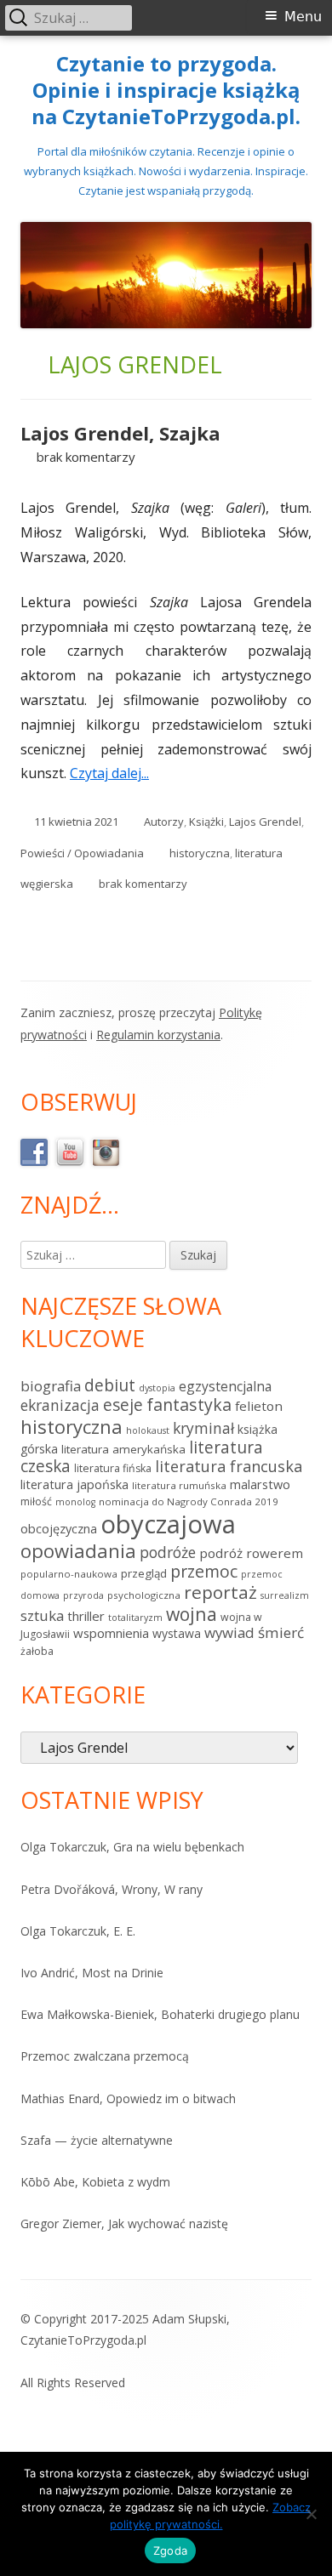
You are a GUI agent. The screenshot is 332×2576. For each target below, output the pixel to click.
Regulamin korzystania (158, 1035)
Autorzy (164, 822)
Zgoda (170, 2550)
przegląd (144, 1573)
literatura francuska (229, 1466)
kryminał (203, 1428)
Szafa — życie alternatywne (97, 2140)
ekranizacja (60, 1405)
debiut (110, 1385)
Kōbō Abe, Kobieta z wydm (95, 2182)
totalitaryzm (135, 1618)
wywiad (229, 1632)
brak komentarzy (86, 457)
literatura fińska (113, 1468)
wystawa (177, 1633)
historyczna (200, 853)
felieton (259, 1406)
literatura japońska (74, 1484)
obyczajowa (168, 1524)
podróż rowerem (251, 1553)
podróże (168, 1552)
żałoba (37, 1651)
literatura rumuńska (179, 1485)
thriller (86, 1616)
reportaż (220, 1592)
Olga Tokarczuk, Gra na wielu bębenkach (132, 1847)
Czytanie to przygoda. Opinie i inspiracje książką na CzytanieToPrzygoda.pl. (166, 91)
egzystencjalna (225, 1386)
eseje (123, 1405)
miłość (36, 1501)
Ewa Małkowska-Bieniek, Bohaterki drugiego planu (160, 2014)
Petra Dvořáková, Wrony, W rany (112, 1889)
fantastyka (189, 1405)
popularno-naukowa (69, 1574)
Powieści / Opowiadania (82, 853)
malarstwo (260, 1484)
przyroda (83, 1595)
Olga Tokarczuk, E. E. (78, 1931)
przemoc (204, 1571)
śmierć (281, 1632)
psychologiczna (144, 1595)
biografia (51, 1386)
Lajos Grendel (265, 822)
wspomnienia (111, 1633)
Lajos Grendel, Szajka (120, 433)
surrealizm (285, 1595)
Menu (303, 17)
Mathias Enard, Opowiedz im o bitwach (128, 2098)
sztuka (42, 1615)
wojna (192, 1614)
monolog (75, 1502)
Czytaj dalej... (116, 773)
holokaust (148, 1430)
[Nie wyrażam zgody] (311, 2514)
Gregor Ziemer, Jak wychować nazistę (124, 2223)
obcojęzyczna (59, 1529)
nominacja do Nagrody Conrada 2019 (189, 1501)
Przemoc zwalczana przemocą (105, 2056)
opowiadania (78, 1550)
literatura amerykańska (123, 1449)
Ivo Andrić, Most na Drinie (92, 1973)
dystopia (157, 1388)
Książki (206, 822)
